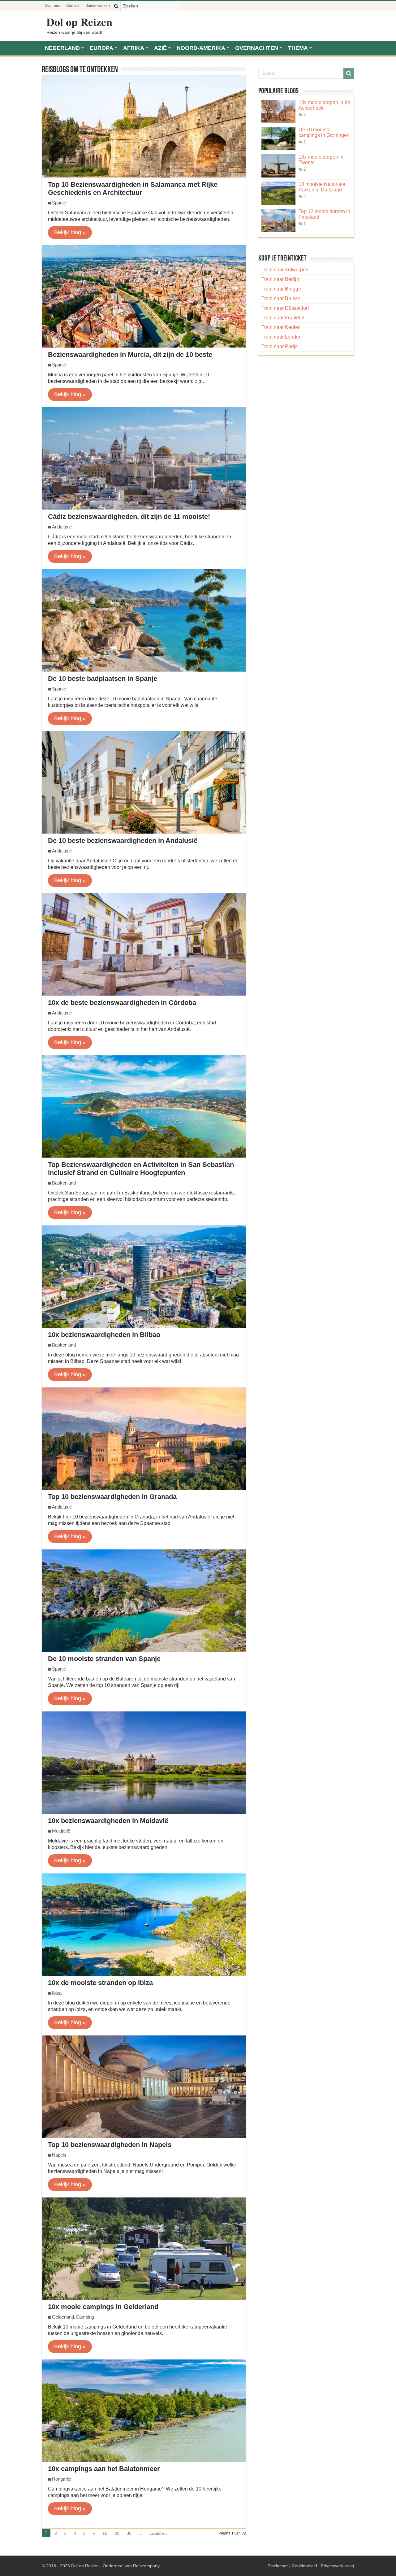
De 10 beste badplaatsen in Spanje (103, 679)
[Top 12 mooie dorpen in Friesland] (278, 220)
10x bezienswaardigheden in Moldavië (108, 1821)
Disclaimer (278, 2566)
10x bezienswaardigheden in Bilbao (104, 1335)
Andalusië (62, 527)
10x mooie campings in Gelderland (103, 2307)
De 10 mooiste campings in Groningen (324, 132)
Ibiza (57, 1993)
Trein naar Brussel (282, 298)
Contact (73, 6)
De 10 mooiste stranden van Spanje (104, 1659)
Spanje (59, 203)
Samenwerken (98, 6)
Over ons (52, 6)
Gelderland (63, 2317)
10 (105, 2533)
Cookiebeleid (304, 2566)
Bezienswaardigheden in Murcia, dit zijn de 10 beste (130, 355)
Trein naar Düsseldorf (285, 308)
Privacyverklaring (338, 2566)
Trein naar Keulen (281, 327)
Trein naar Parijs (280, 346)
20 (117, 2533)
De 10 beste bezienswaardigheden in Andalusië (123, 841)
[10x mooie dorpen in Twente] (278, 166)
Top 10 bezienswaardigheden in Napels (110, 2145)
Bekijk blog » (70, 232)
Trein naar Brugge (281, 289)
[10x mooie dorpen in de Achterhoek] (278, 111)
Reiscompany (146, 2566)
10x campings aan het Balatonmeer (104, 2469)
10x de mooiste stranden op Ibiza (100, 1983)
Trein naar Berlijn (280, 279)
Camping (85, 2317)
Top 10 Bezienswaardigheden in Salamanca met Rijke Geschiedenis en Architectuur (133, 188)
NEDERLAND (62, 48)
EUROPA (101, 48)
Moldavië (61, 1831)
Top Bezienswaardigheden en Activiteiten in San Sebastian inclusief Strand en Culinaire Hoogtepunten (141, 1169)
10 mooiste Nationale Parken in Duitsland (322, 187)
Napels (59, 2155)
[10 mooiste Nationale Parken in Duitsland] (278, 193)
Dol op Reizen (79, 22)
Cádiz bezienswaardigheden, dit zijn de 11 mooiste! (129, 517)
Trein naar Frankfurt (283, 318)
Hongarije (62, 2479)
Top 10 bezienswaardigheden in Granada (112, 1497)
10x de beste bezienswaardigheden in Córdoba (122, 1003)
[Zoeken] (116, 6)
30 (129, 2533)
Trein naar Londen (282, 337)
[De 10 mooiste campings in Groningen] (278, 139)
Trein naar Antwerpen (285, 270)
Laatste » (159, 2533)
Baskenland (64, 1183)
